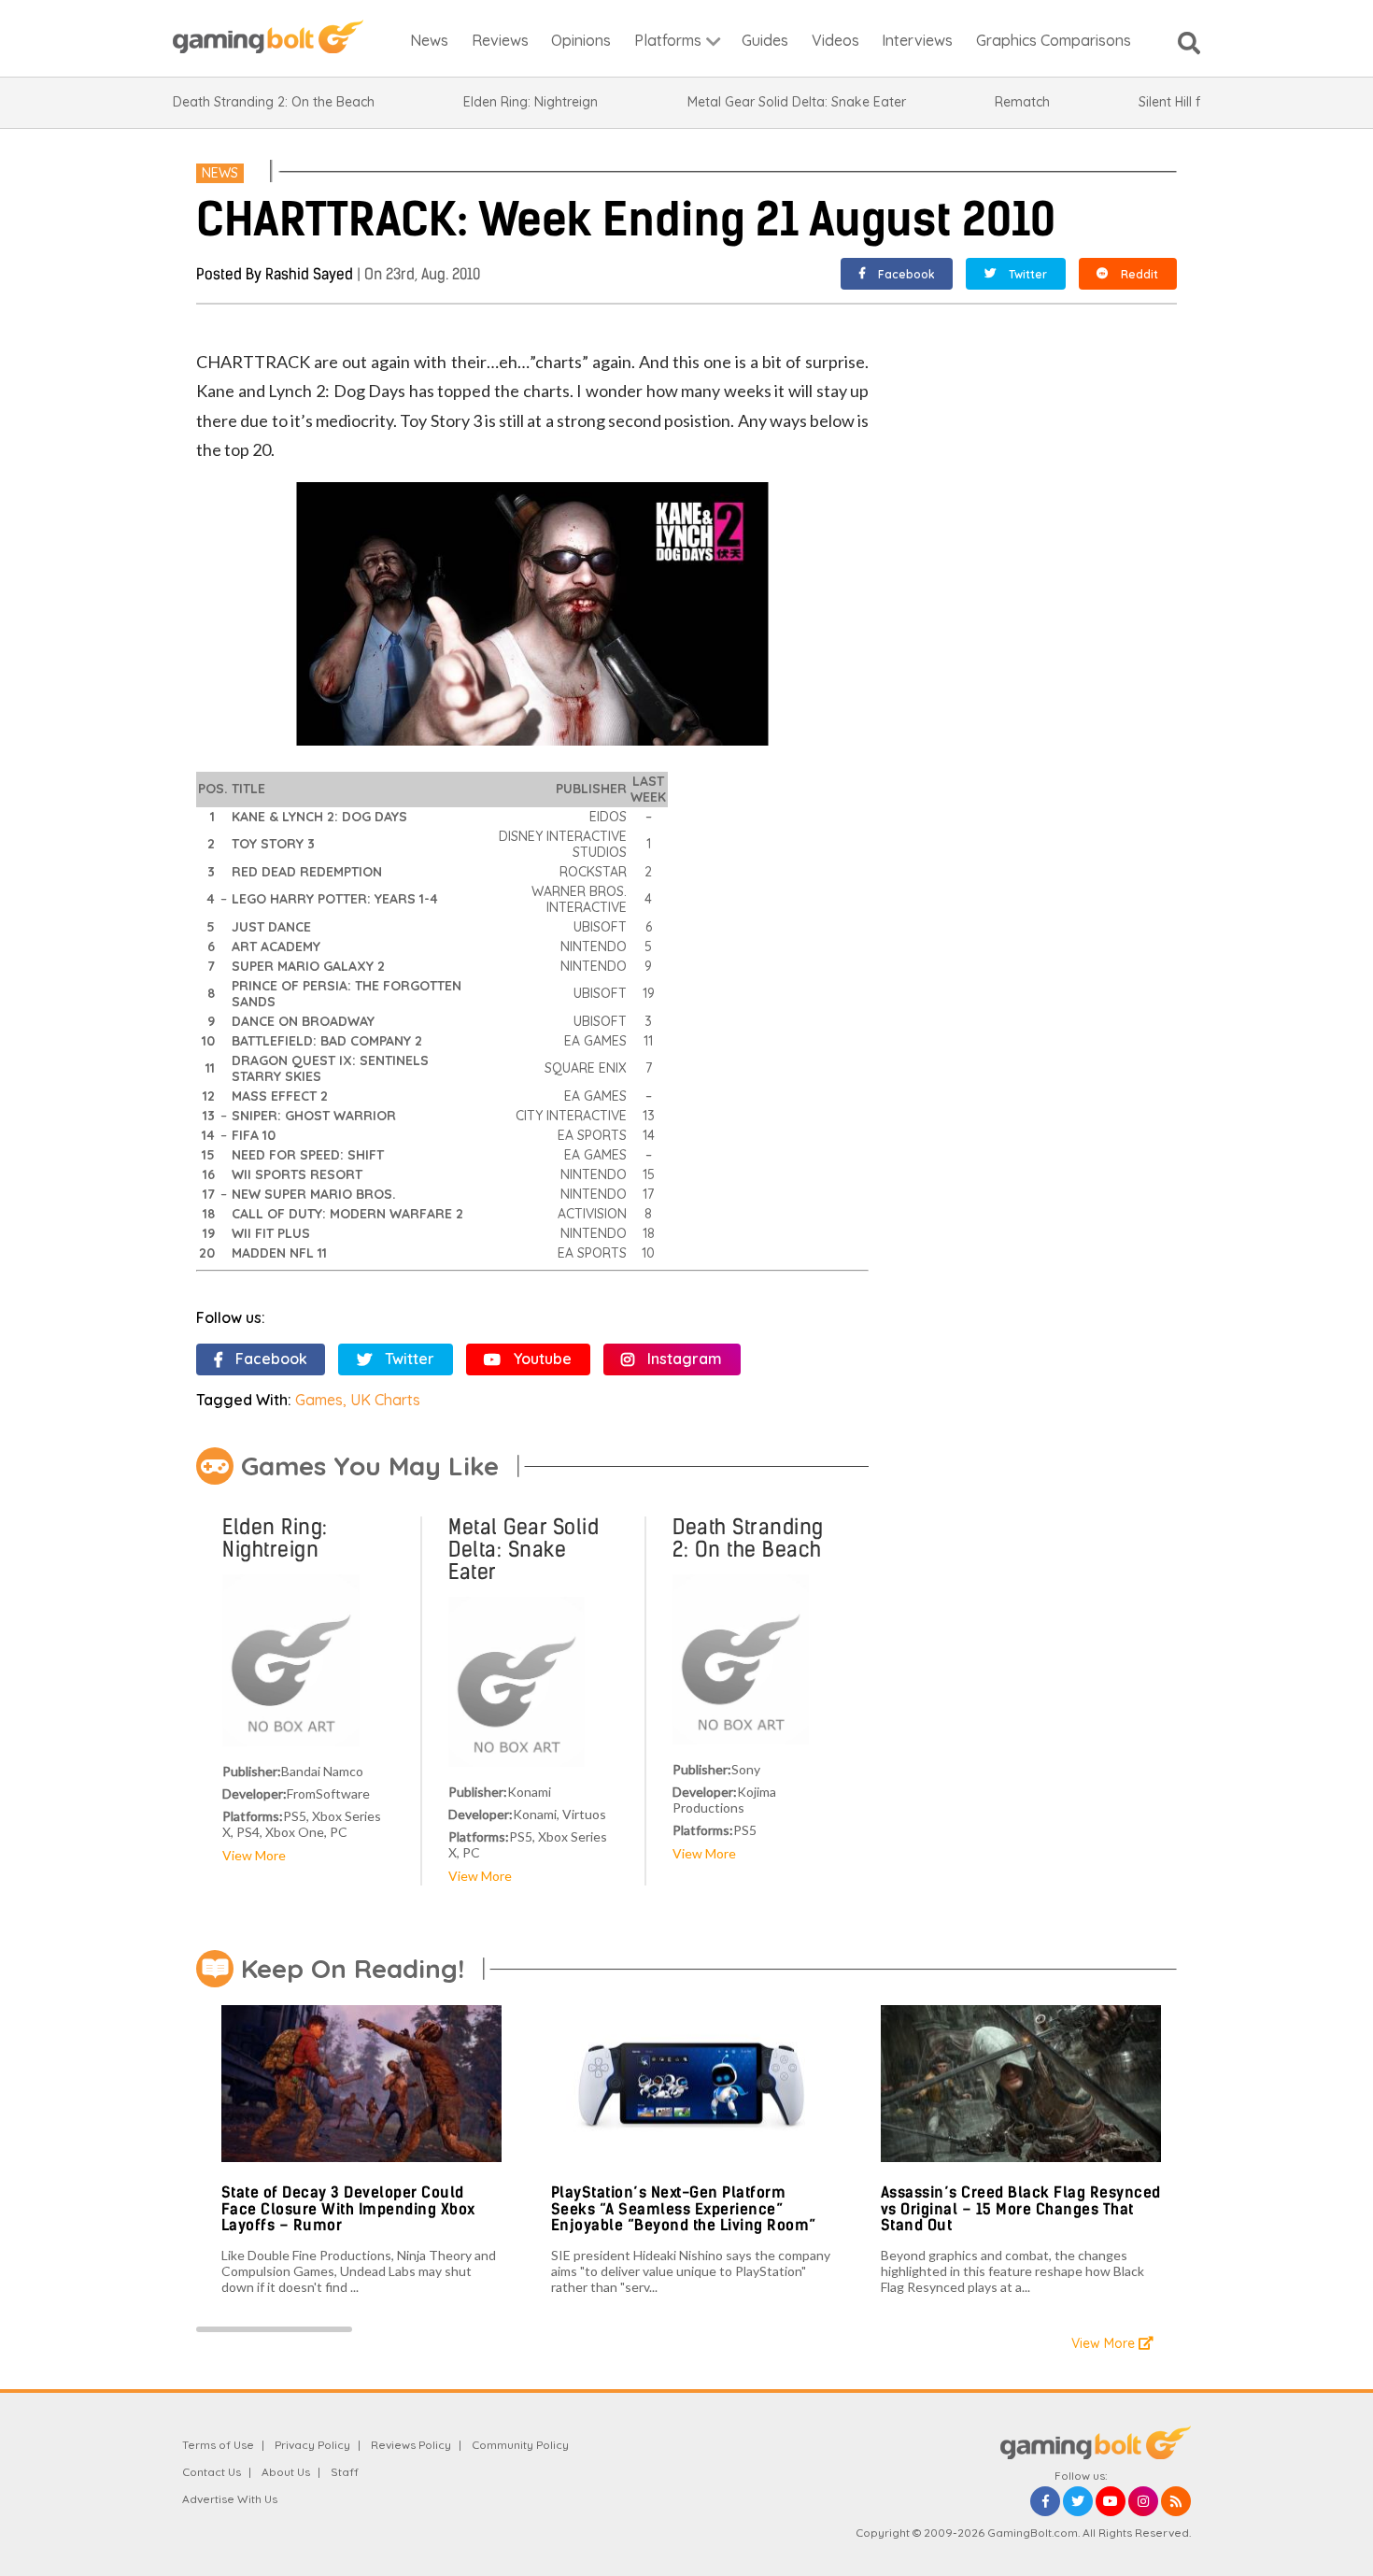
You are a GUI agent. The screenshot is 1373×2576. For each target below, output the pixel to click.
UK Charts (385, 1400)
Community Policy (520, 2445)
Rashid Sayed (309, 274)
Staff (345, 2472)
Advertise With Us (230, 2499)
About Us (286, 2472)
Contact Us (212, 2472)
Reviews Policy (411, 2445)
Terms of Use (218, 2445)
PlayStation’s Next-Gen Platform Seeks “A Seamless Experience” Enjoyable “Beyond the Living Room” (684, 2209)
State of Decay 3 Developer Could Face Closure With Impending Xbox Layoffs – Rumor (348, 2209)
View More (254, 1855)
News (220, 173)
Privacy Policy (312, 2445)
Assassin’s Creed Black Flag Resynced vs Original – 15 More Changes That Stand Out (1021, 2209)
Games (319, 1400)
